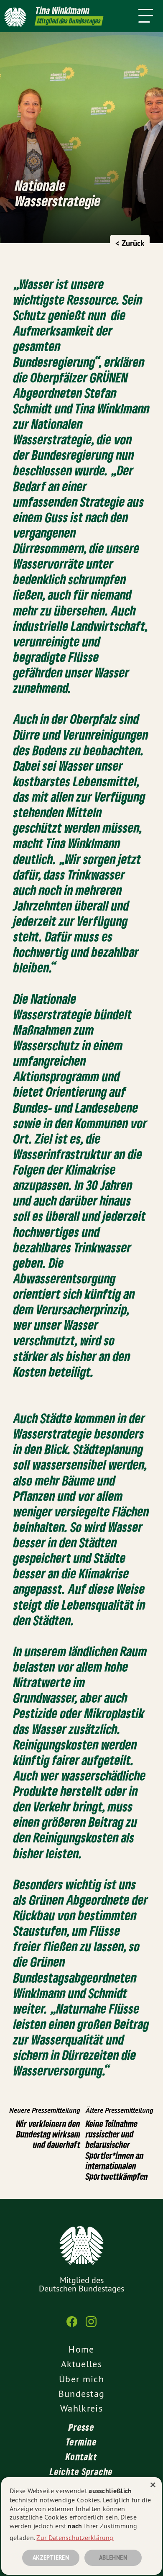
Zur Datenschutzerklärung (75, 2538)
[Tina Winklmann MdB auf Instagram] (91, 2326)
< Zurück (130, 243)
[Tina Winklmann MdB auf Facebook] (72, 2326)
